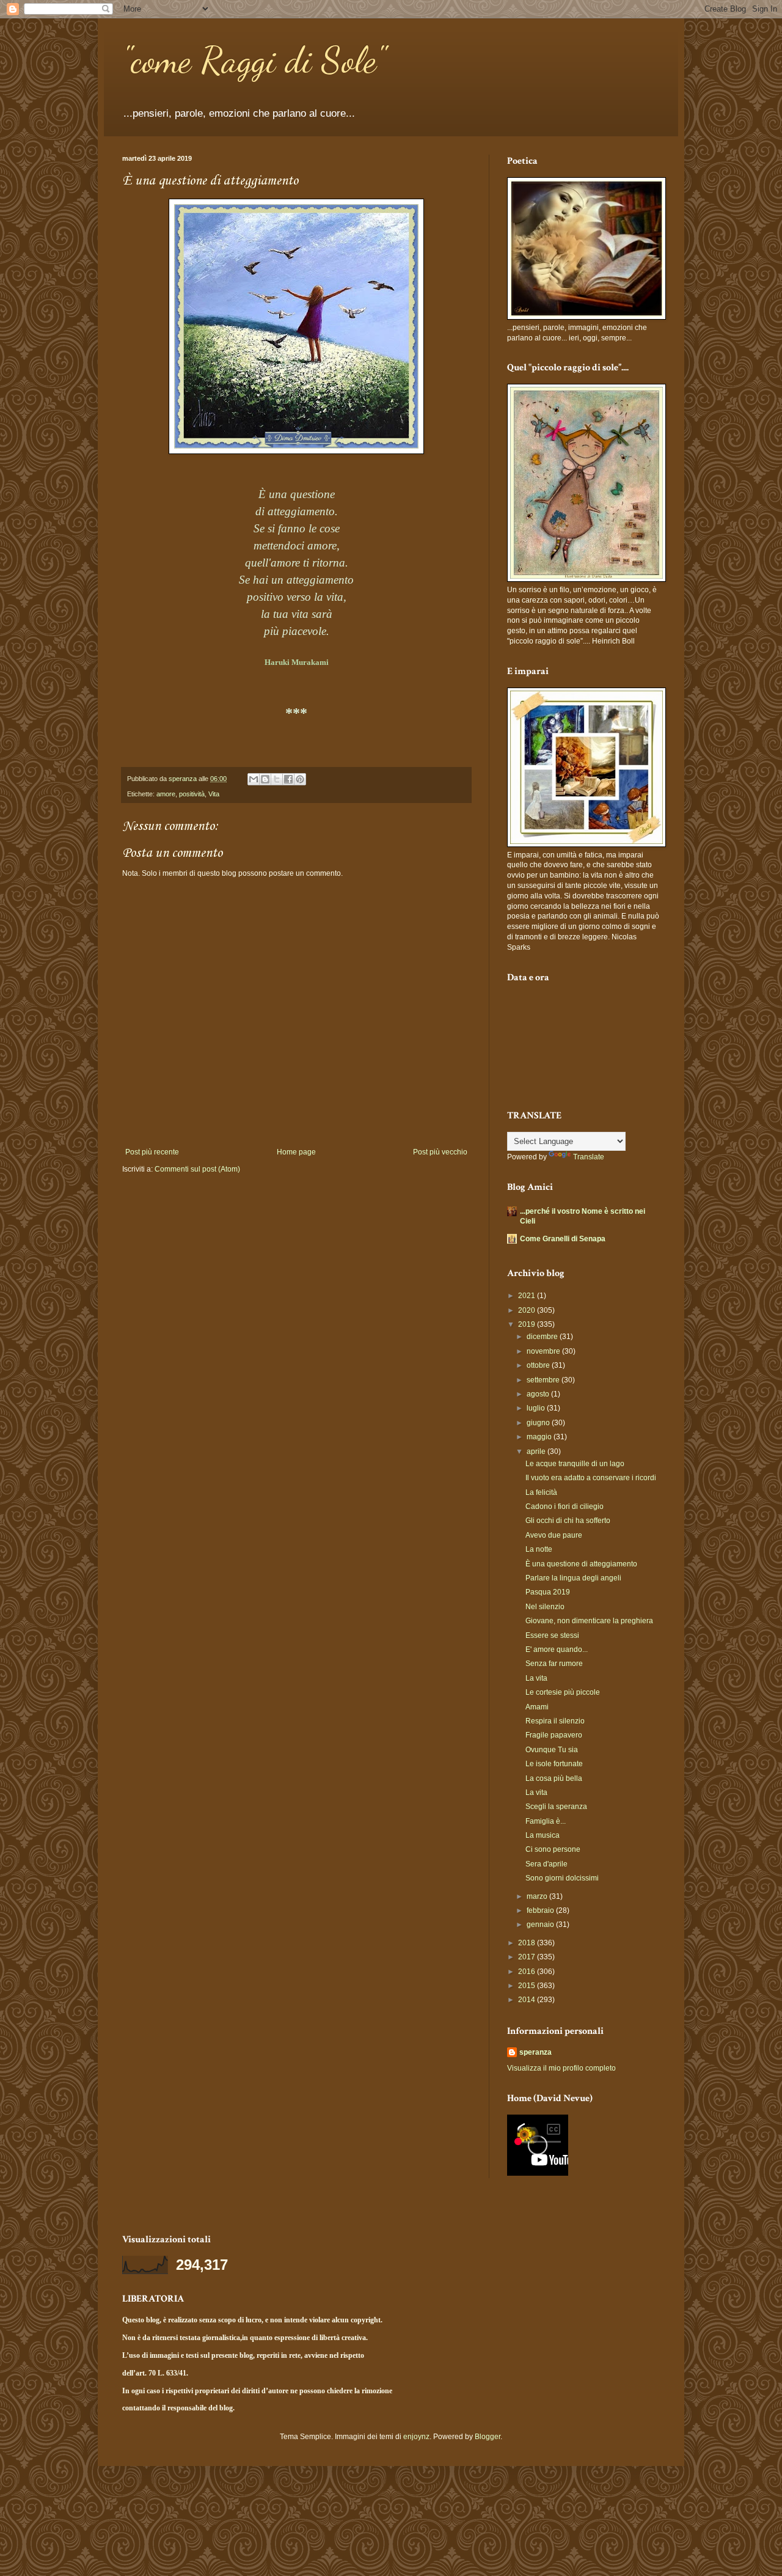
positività (192, 794)
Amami (537, 1707)
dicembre (543, 1337)
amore (166, 794)
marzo (538, 1896)
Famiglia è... (546, 1821)
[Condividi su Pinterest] (300, 779)
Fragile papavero (554, 1735)
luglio (537, 1408)
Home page (296, 1152)
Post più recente (152, 1152)
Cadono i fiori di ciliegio (565, 1506)
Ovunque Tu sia (552, 1750)
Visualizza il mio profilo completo (561, 2068)
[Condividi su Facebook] (288, 779)
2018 (528, 1943)
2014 (528, 2000)
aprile (537, 1451)
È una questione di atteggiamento (581, 1564)
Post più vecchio (440, 1152)
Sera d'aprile (546, 1864)
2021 (528, 1296)
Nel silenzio (545, 1607)
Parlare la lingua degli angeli (573, 1578)
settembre (544, 1380)
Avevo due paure (554, 1535)
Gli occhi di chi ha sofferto (568, 1521)
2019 (528, 1324)
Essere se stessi (552, 1635)
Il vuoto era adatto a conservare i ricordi (591, 1478)
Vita (214, 794)
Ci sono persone (553, 1849)
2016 (528, 1972)
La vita (536, 1678)
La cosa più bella (554, 1778)
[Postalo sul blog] (265, 779)
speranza (535, 2052)
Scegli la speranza (556, 1807)
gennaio (541, 1925)
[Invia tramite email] (254, 779)
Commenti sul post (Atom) (197, 1169)
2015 (528, 1986)
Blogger (488, 2437)
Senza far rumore (554, 1664)
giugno (539, 1423)
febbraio (541, 1910)
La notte (539, 1549)
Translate (589, 1157)
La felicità (541, 1492)
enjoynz (416, 2437)
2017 (528, 1957)
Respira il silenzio (555, 1721)
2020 (528, 1310)
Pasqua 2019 (548, 1592)
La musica (543, 1835)
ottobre (539, 1365)
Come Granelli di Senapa (563, 1239)
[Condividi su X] (277, 779)
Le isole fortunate (554, 1764)
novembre (544, 1351)
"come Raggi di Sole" (254, 60)
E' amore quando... (557, 1649)
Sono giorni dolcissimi (562, 1878)
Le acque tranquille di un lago (575, 1464)
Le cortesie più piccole (563, 1692)
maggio (540, 1437)
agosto (539, 1394)
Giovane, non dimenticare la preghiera (589, 1621)
